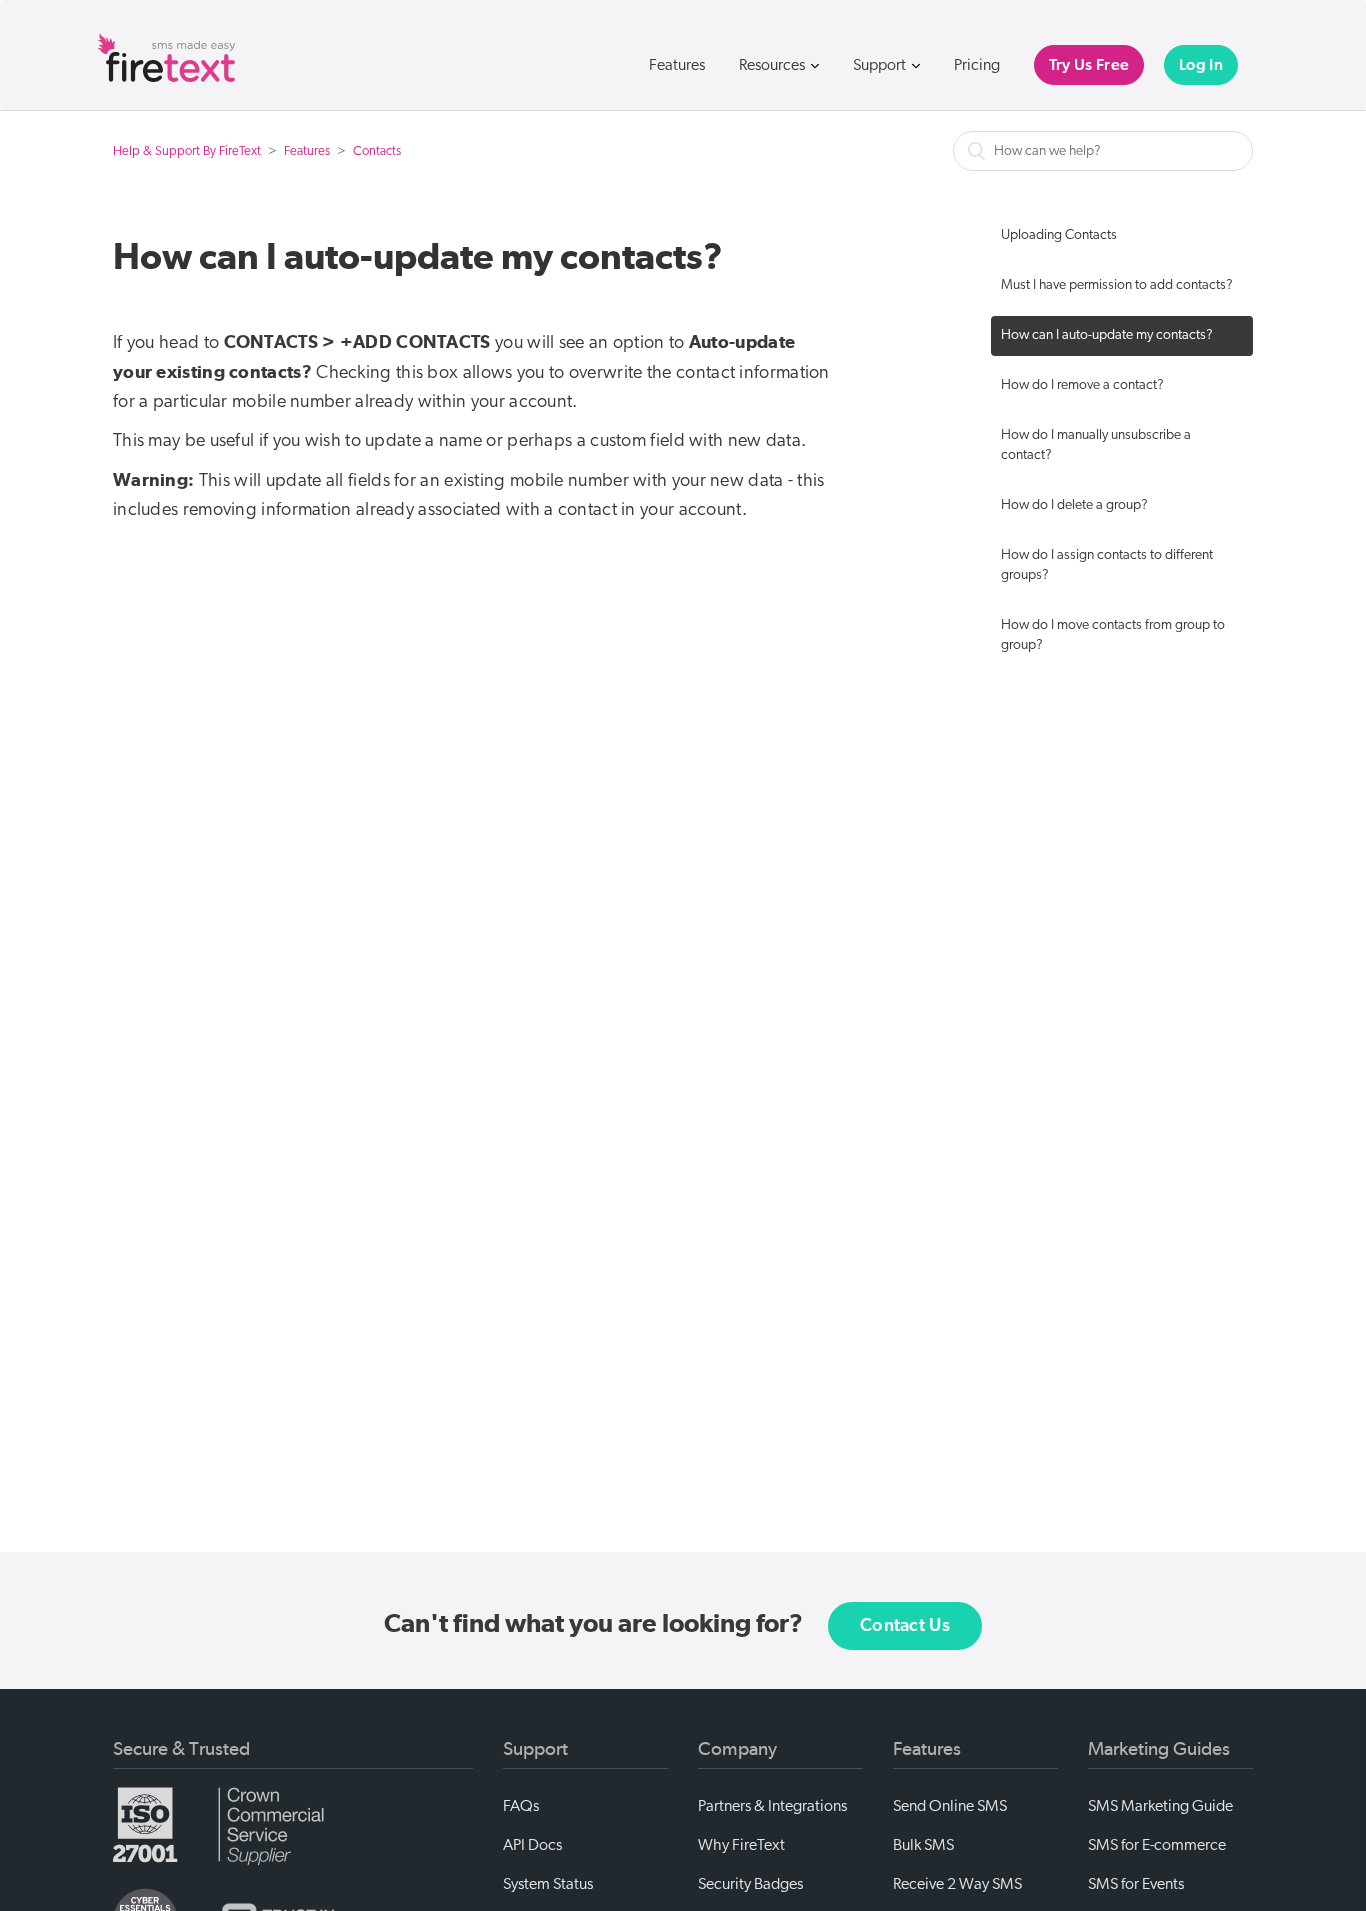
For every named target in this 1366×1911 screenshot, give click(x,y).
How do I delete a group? (1074, 505)
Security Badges (750, 1884)
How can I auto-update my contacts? (1107, 335)
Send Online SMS (950, 1806)
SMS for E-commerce (1157, 1845)
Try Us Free (1089, 65)
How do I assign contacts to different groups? (1107, 565)
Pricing (977, 65)
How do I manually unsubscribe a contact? (1096, 445)
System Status (548, 1884)
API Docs (532, 1845)
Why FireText (741, 1845)
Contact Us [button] (905, 1626)
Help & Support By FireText (187, 151)
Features (677, 65)
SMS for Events (1136, 1884)
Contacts (377, 151)
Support (881, 65)
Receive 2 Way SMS (957, 1884)
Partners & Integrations (772, 1806)
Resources (773, 65)
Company (737, 1749)
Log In (1201, 65)
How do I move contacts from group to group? (1113, 635)
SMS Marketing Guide (1160, 1806)
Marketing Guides (1159, 1749)
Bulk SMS (923, 1845)
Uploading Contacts (1059, 235)
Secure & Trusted (181, 1749)
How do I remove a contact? (1082, 385)
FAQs (521, 1806)
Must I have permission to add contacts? (1117, 285)
